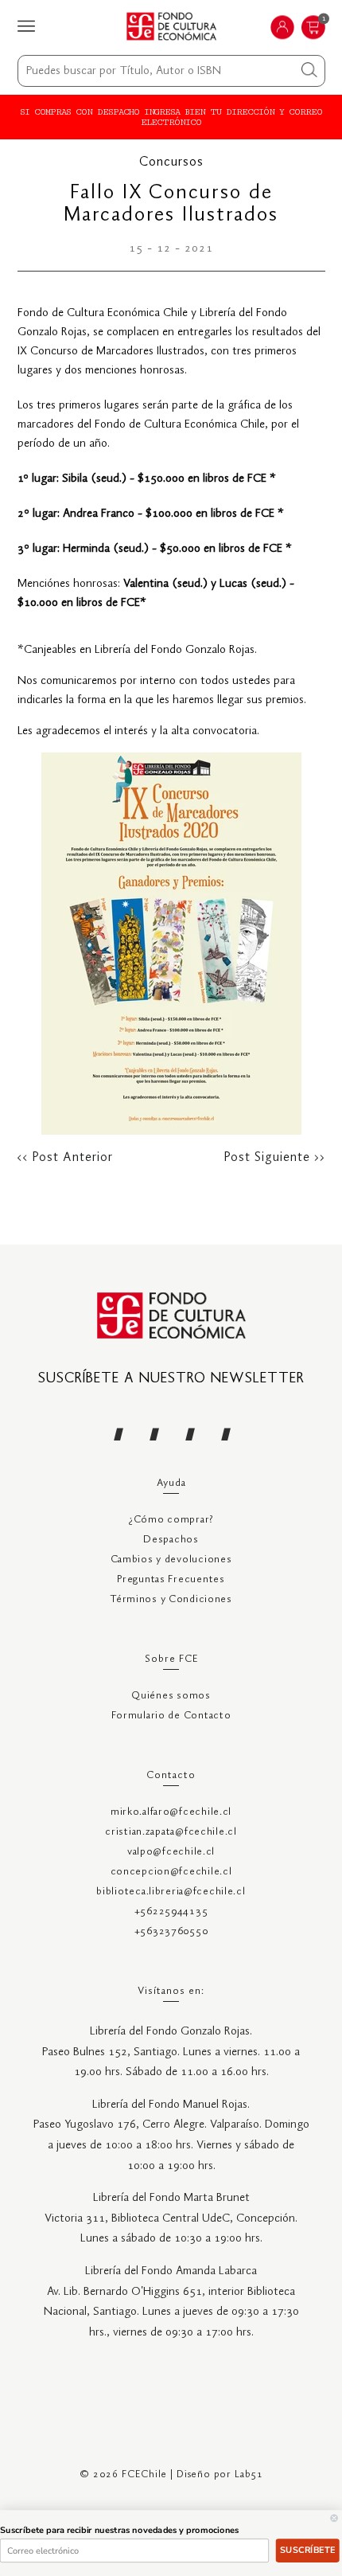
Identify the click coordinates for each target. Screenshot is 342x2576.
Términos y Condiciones (171, 1599)
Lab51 (249, 2474)
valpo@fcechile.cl (171, 1852)
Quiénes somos (171, 1696)
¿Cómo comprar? (171, 1520)
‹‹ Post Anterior (65, 1158)
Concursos (171, 162)
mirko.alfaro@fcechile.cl (171, 1812)
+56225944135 (171, 1911)
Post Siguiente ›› (275, 1158)
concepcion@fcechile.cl (171, 1872)
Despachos (171, 1540)
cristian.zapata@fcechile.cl (171, 1832)
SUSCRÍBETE (307, 2550)
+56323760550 (171, 1931)
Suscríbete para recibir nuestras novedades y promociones (120, 2530)
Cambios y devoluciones (171, 1560)
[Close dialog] (334, 2518)
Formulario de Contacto (171, 1716)
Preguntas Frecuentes (171, 1579)
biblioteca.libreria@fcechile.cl (171, 1892)
